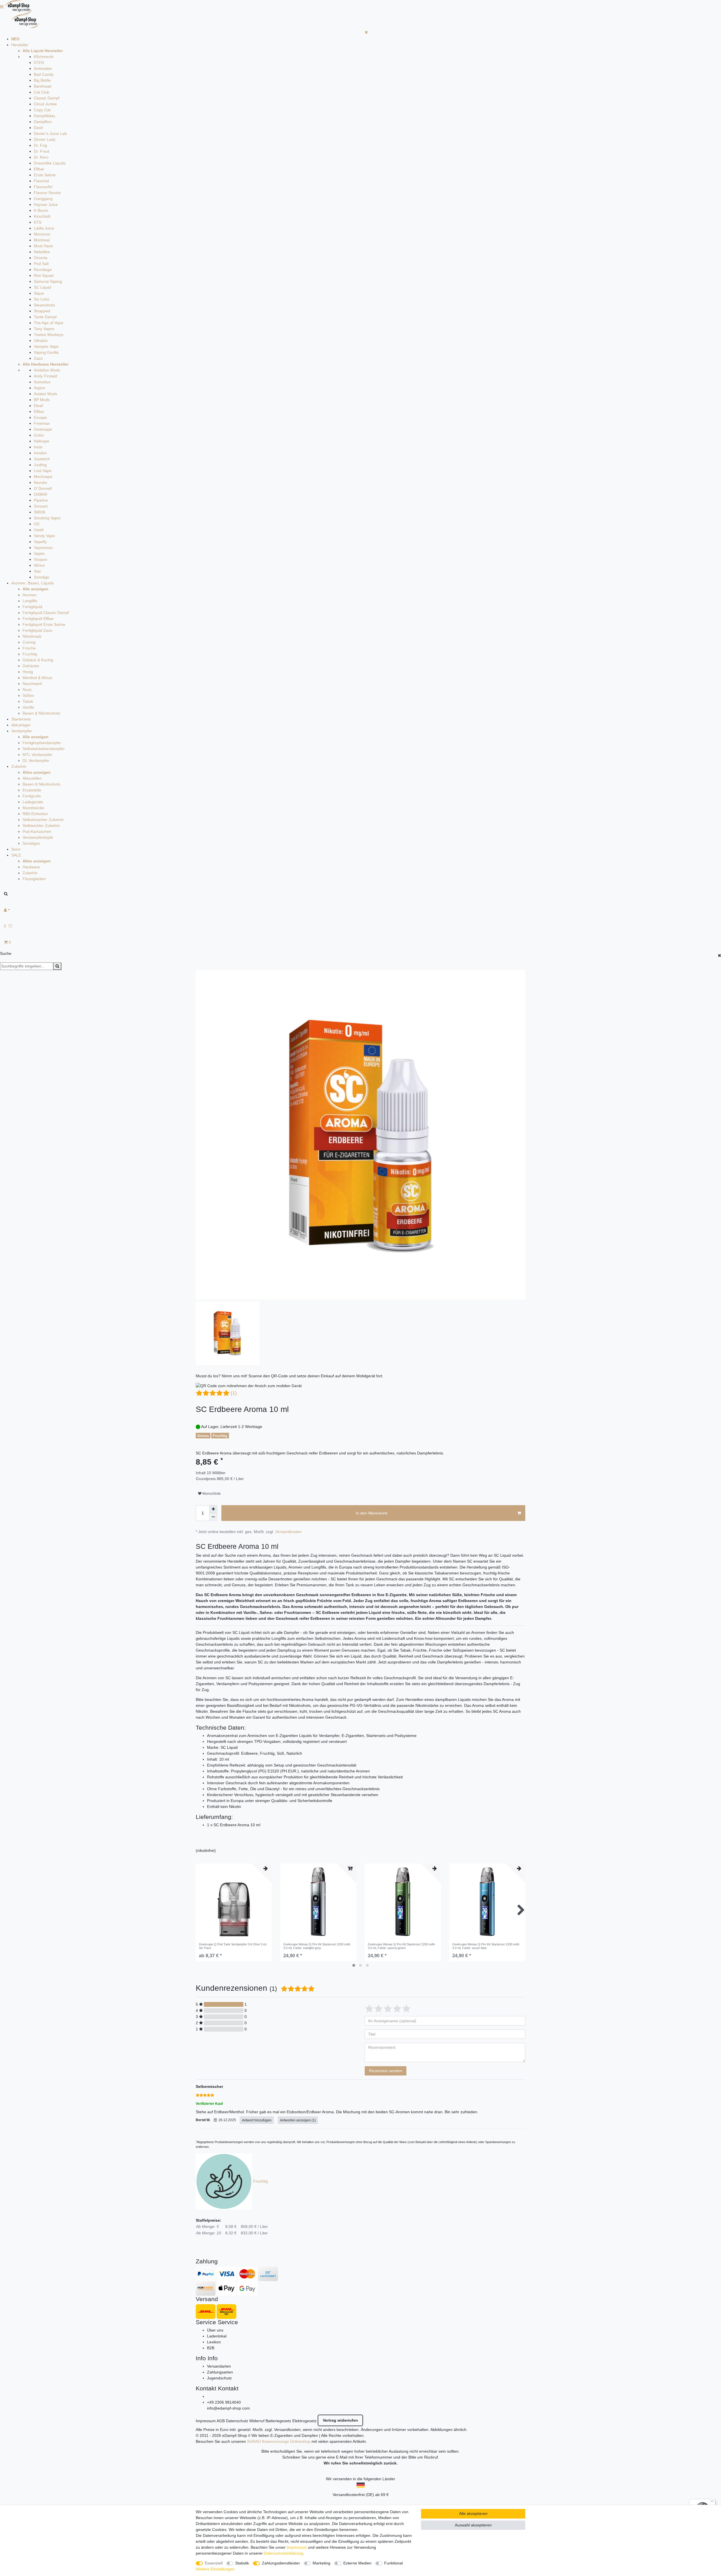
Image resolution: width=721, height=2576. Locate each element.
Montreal (42, 240)
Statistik (242, 2563)
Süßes (28, 695)
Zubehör (19, 766)
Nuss (27, 689)
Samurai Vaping (48, 281)
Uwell (39, 530)
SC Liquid (42, 287)
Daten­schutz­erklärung (283, 2553)
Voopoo (41, 559)
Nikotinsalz (32, 636)
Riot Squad (44, 275)
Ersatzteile (32, 790)
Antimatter (43, 68)
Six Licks (42, 299)
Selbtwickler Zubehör (41, 826)
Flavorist (41, 181)
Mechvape (43, 477)
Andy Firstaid (45, 376)
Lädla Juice (44, 228)
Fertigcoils (32, 796)
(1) (234, 1393)
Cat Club (42, 92)
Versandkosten (288, 1532)
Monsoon (42, 234)
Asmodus (42, 382)
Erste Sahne (45, 175)
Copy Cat (42, 110)
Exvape (40, 417)
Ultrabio (41, 341)
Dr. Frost (42, 151)
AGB (221, 2421)
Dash (38, 128)
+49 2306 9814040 (224, 2402)
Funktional (393, 2563)
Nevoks (40, 482)
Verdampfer (22, 731)
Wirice (39, 565)
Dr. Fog (40, 145)
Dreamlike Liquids (50, 163)
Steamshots (44, 305)
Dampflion (43, 122)
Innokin (40, 453)
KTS (38, 222)
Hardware (31, 867)
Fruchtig (30, 654)
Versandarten (219, 2366)
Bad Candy (44, 74)
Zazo (38, 358)
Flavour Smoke (47, 193)
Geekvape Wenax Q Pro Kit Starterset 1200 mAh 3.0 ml (317, 1946)
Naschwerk (32, 684)
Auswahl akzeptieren (473, 2525)
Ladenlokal (217, 2336)
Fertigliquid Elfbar (38, 619)
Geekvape (43, 429)
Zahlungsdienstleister (281, 2563)
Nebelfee (42, 252)
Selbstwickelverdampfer (44, 749)
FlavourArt (43, 187)
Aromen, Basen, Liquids (33, 583)
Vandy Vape (44, 536)
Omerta (41, 258)
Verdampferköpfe (38, 837)
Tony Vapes (44, 329)
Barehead (43, 86)
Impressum (206, 2421)
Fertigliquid (32, 607)
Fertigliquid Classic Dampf (46, 613)
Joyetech (42, 459)
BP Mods (42, 400)
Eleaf (38, 406)
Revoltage (43, 270)
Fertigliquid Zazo (37, 630)
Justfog (40, 465)
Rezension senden (386, 2071)
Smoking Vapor (47, 518)
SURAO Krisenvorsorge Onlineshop (279, 2441)
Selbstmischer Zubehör (43, 820)
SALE (16, 855)
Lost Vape (43, 471)
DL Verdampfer (36, 760)
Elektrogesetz (304, 2421)
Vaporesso (43, 548)
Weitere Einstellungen (215, 2569)
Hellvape (42, 441)
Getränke (31, 666)
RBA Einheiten (35, 814)
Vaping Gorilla (46, 352)
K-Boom (41, 210)
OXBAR (41, 494)
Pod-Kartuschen (37, 831)
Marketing (321, 2563)
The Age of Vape (49, 323)
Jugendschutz (219, 2378)
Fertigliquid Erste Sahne (44, 624)
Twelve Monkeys (49, 335)
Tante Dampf (45, 317)
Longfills (30, 601)
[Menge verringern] (213, 1517)
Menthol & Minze (37, 678)
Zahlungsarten (220, 2372)
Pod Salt (41, 264)
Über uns (215, 2330)
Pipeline (41, 500)
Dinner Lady (45, 139)
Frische (29, 648)
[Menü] (712, 2502)
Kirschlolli (42, 216)
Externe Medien (357, 2563)
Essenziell (214, 2563)
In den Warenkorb (372, 1513)
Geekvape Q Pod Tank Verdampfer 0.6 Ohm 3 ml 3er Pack (232, 1946)
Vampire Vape (46, 346)
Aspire (39, 388)
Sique (39, 293)
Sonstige (42, 577)
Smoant (41, 506)
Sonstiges (31, 843)
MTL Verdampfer (37, 755)
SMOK (40, 512)
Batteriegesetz (278, 2421)
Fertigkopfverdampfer (42, 743)
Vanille (28, 707)
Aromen (30, 595)
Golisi (39, 435)
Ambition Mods (47, 370)
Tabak (28, 701)
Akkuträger (21, 725)
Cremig (29, 642)
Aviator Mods (45, 394)
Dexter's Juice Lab (50, 134)
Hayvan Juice (46, 204)
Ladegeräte (33, 802)
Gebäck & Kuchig (38, 660)
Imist (38, 447)
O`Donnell (43, 488)
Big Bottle (42, 80)
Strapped (42, 311)
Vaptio (39, 553)
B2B (211, 2348)
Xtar (37, 571)
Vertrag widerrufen (340, 2420)
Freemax (42, 423)
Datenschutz (237, 2421)
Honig (28, 672)
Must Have (43, 246)
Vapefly (40, 542)
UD (37, 524)
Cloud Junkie (45, 104)
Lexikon (214, 2342)
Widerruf (257, 2421)
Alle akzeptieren (473, 2513)
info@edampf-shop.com (228, 2408)
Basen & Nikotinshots (41, 713)
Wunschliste (211, 1494)
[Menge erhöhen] (213, 1509)
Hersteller (20, 45)
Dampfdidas (44, 116)
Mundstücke (33, 808)
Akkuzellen (32, 778)
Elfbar (39, 169)
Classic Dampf (47, 98)
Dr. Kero (41, 157)
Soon (16, 849)
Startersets (21, 719)
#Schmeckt (44, 57)
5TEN (39, 63)
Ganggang (43, 199)
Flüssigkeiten (34, 879)
